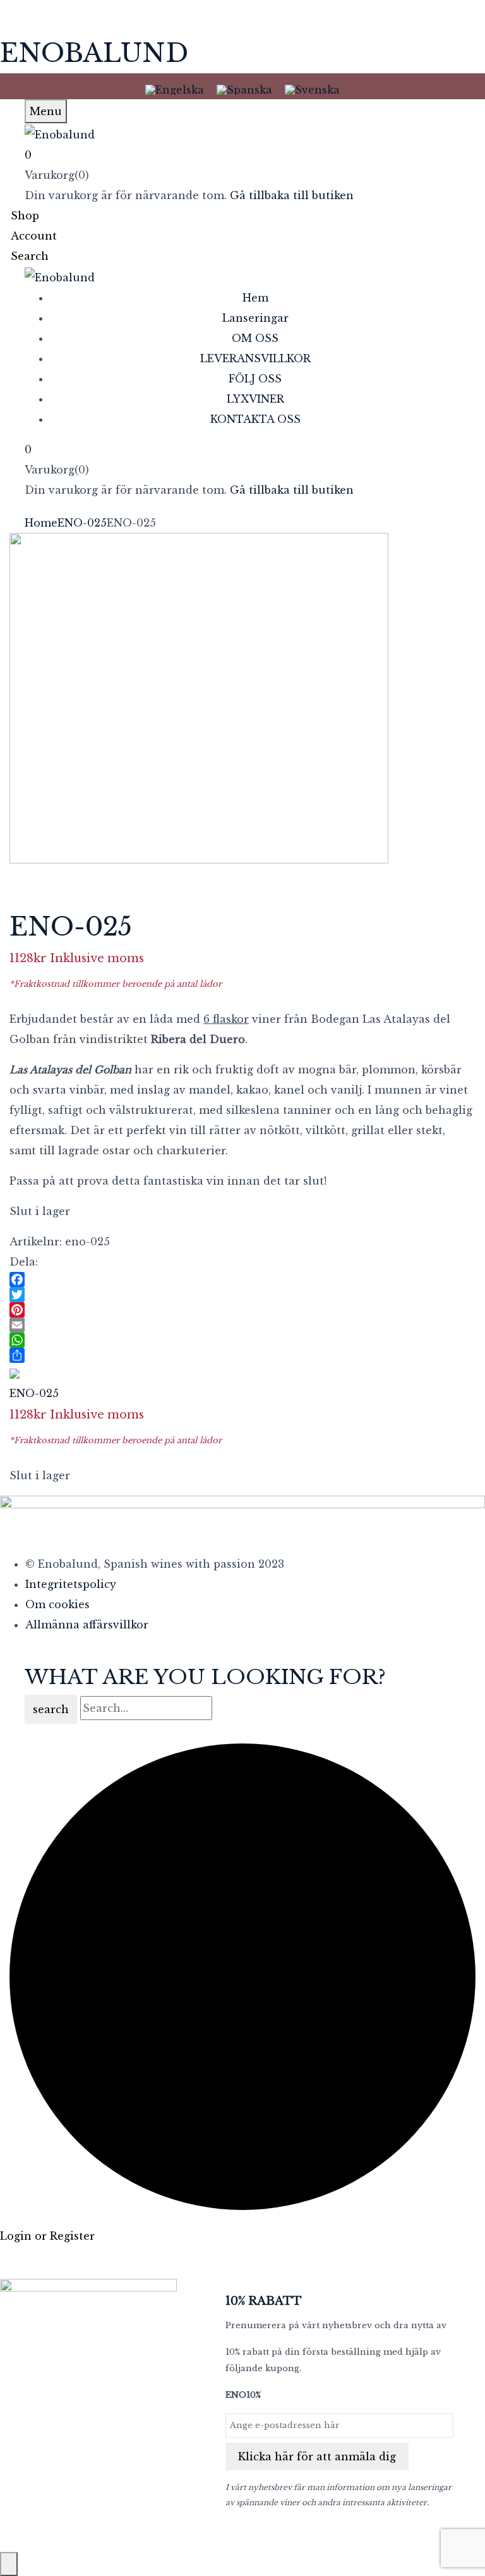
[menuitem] (175, 89)
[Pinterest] (242, 1310)
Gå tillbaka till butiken (292, 195)
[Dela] (242, 1355)
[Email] (242, 1325)
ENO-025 (82, 523)
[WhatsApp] (242, 1340)
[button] (242, 155)
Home (41, 523)
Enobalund (94, 53)
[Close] (9, 2564)
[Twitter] (242, 1295)
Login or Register (47, 2236)
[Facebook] (242, 1279)
